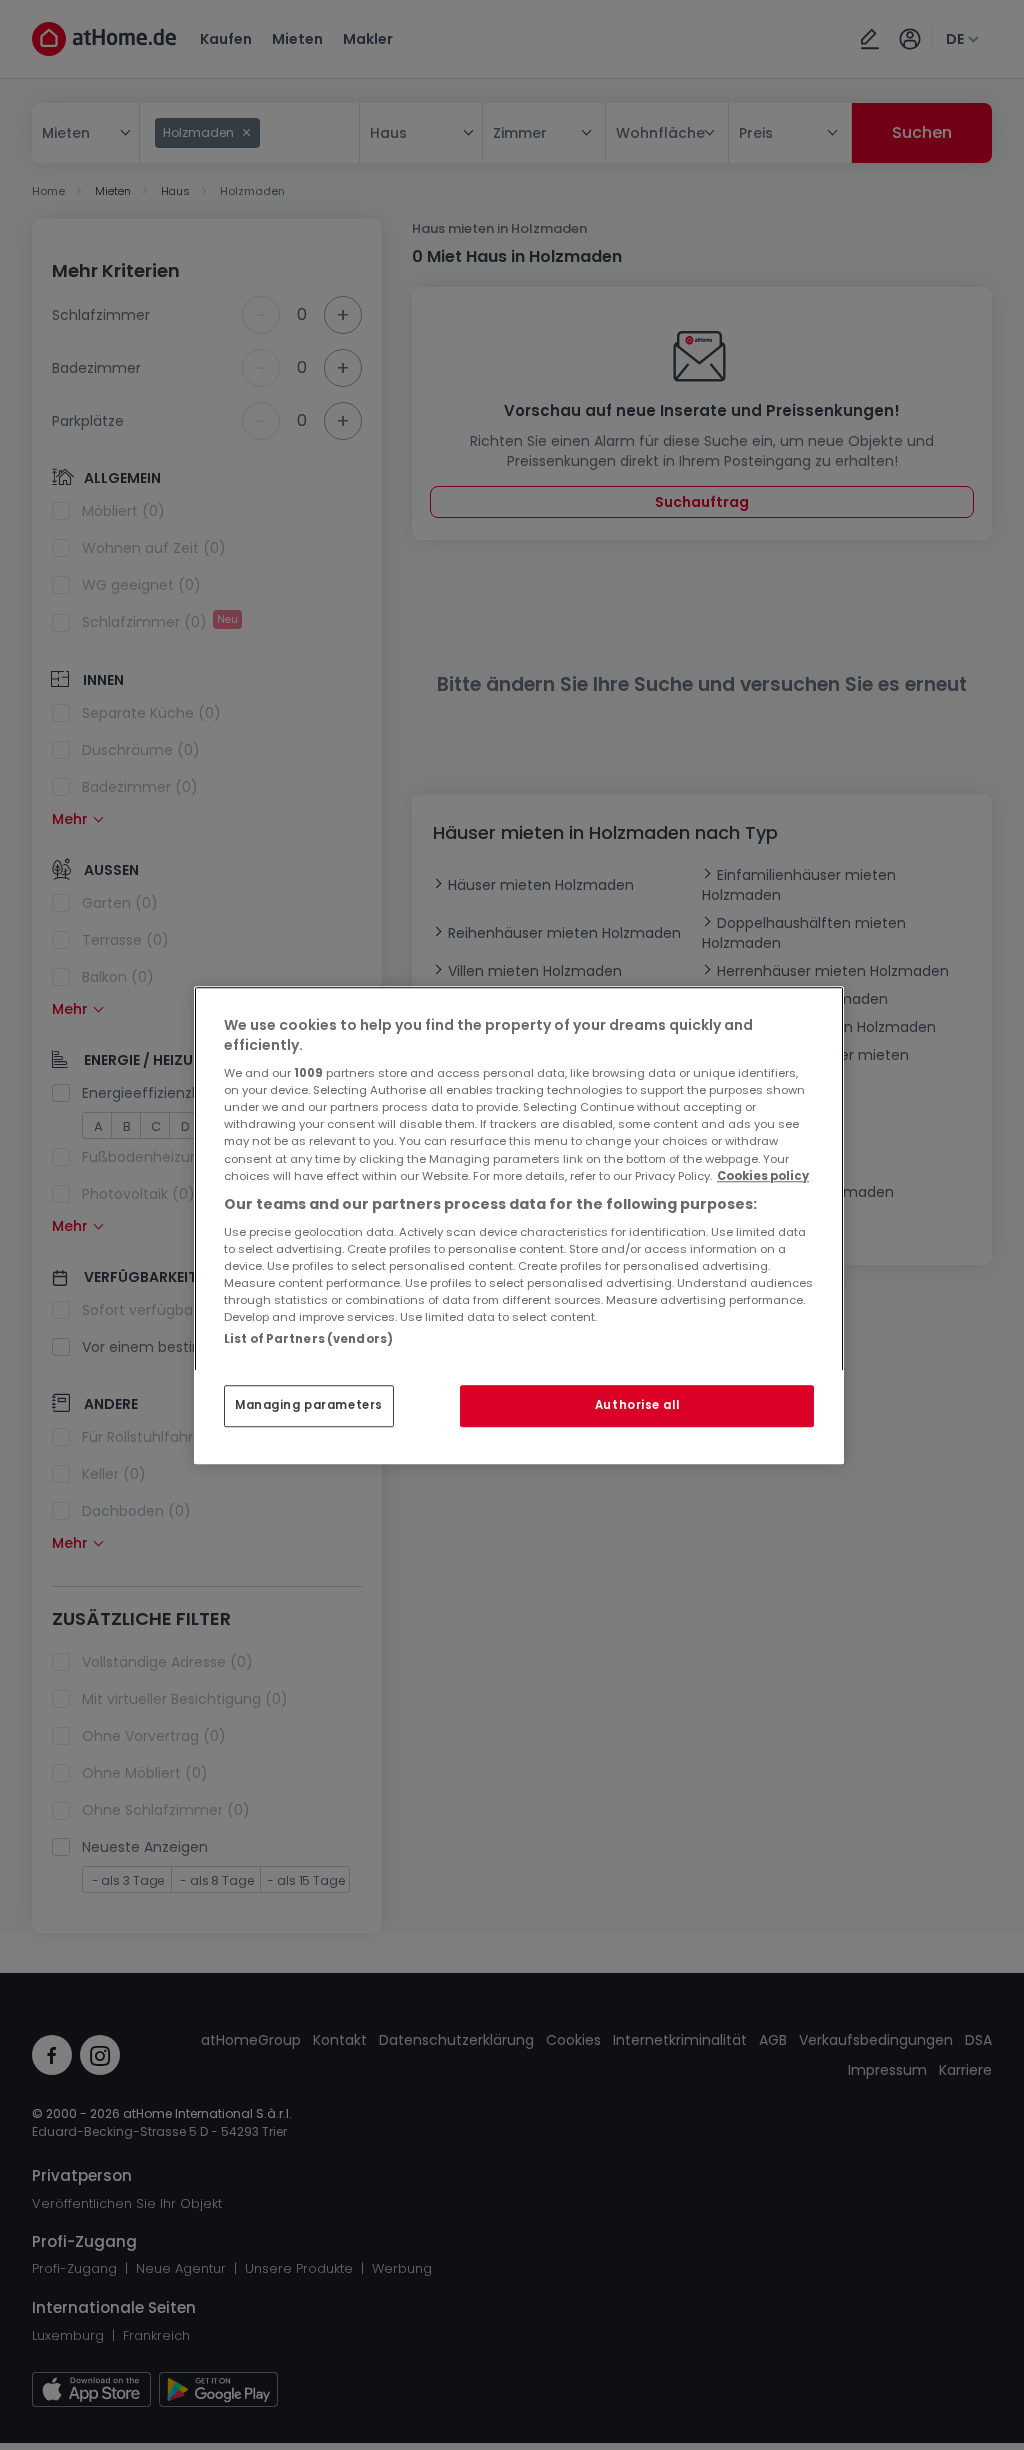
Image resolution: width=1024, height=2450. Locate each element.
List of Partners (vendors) (308, 1339)
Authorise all (637, 1405)
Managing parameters (309, 1405)
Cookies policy (763, 1176)
